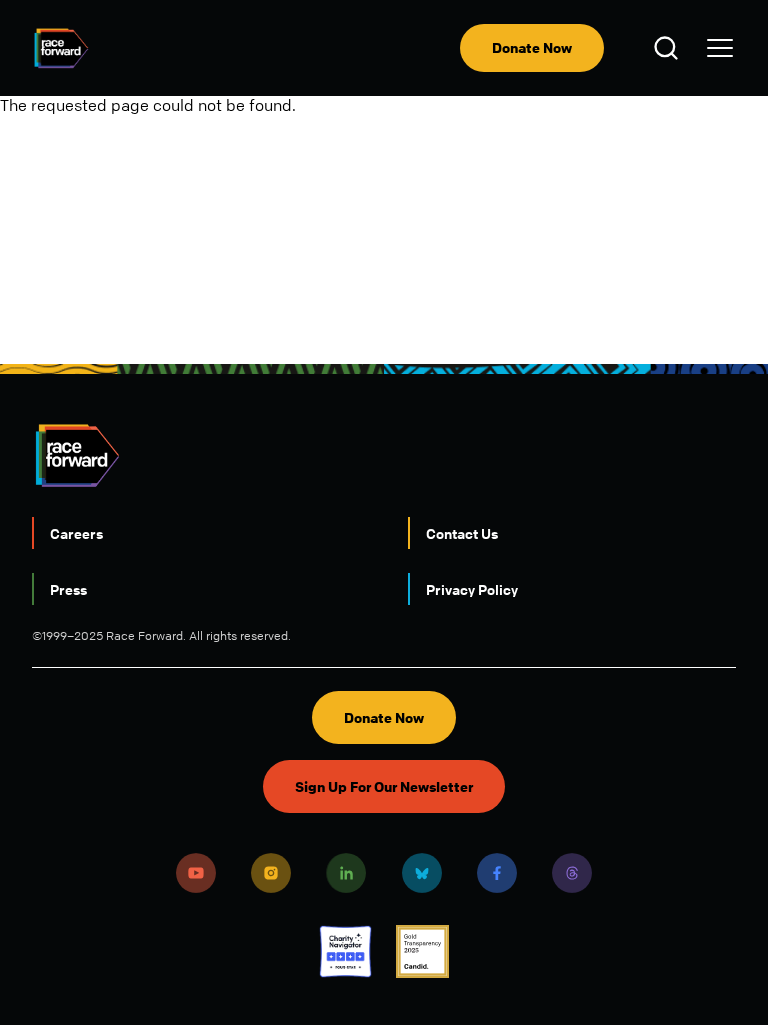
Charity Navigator (345, 951)
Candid (422, 951)
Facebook (497, 873)
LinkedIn (346, 873)
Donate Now (532, 47)
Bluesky (422, 873)
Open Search (669, 48)
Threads (572, 873)
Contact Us (462, 533)
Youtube (196, 873)
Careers (76, 533)
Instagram (271, 873)
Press (68, 589)
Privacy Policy (472, 589)
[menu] (720, 48)
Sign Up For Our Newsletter (384, 786)
